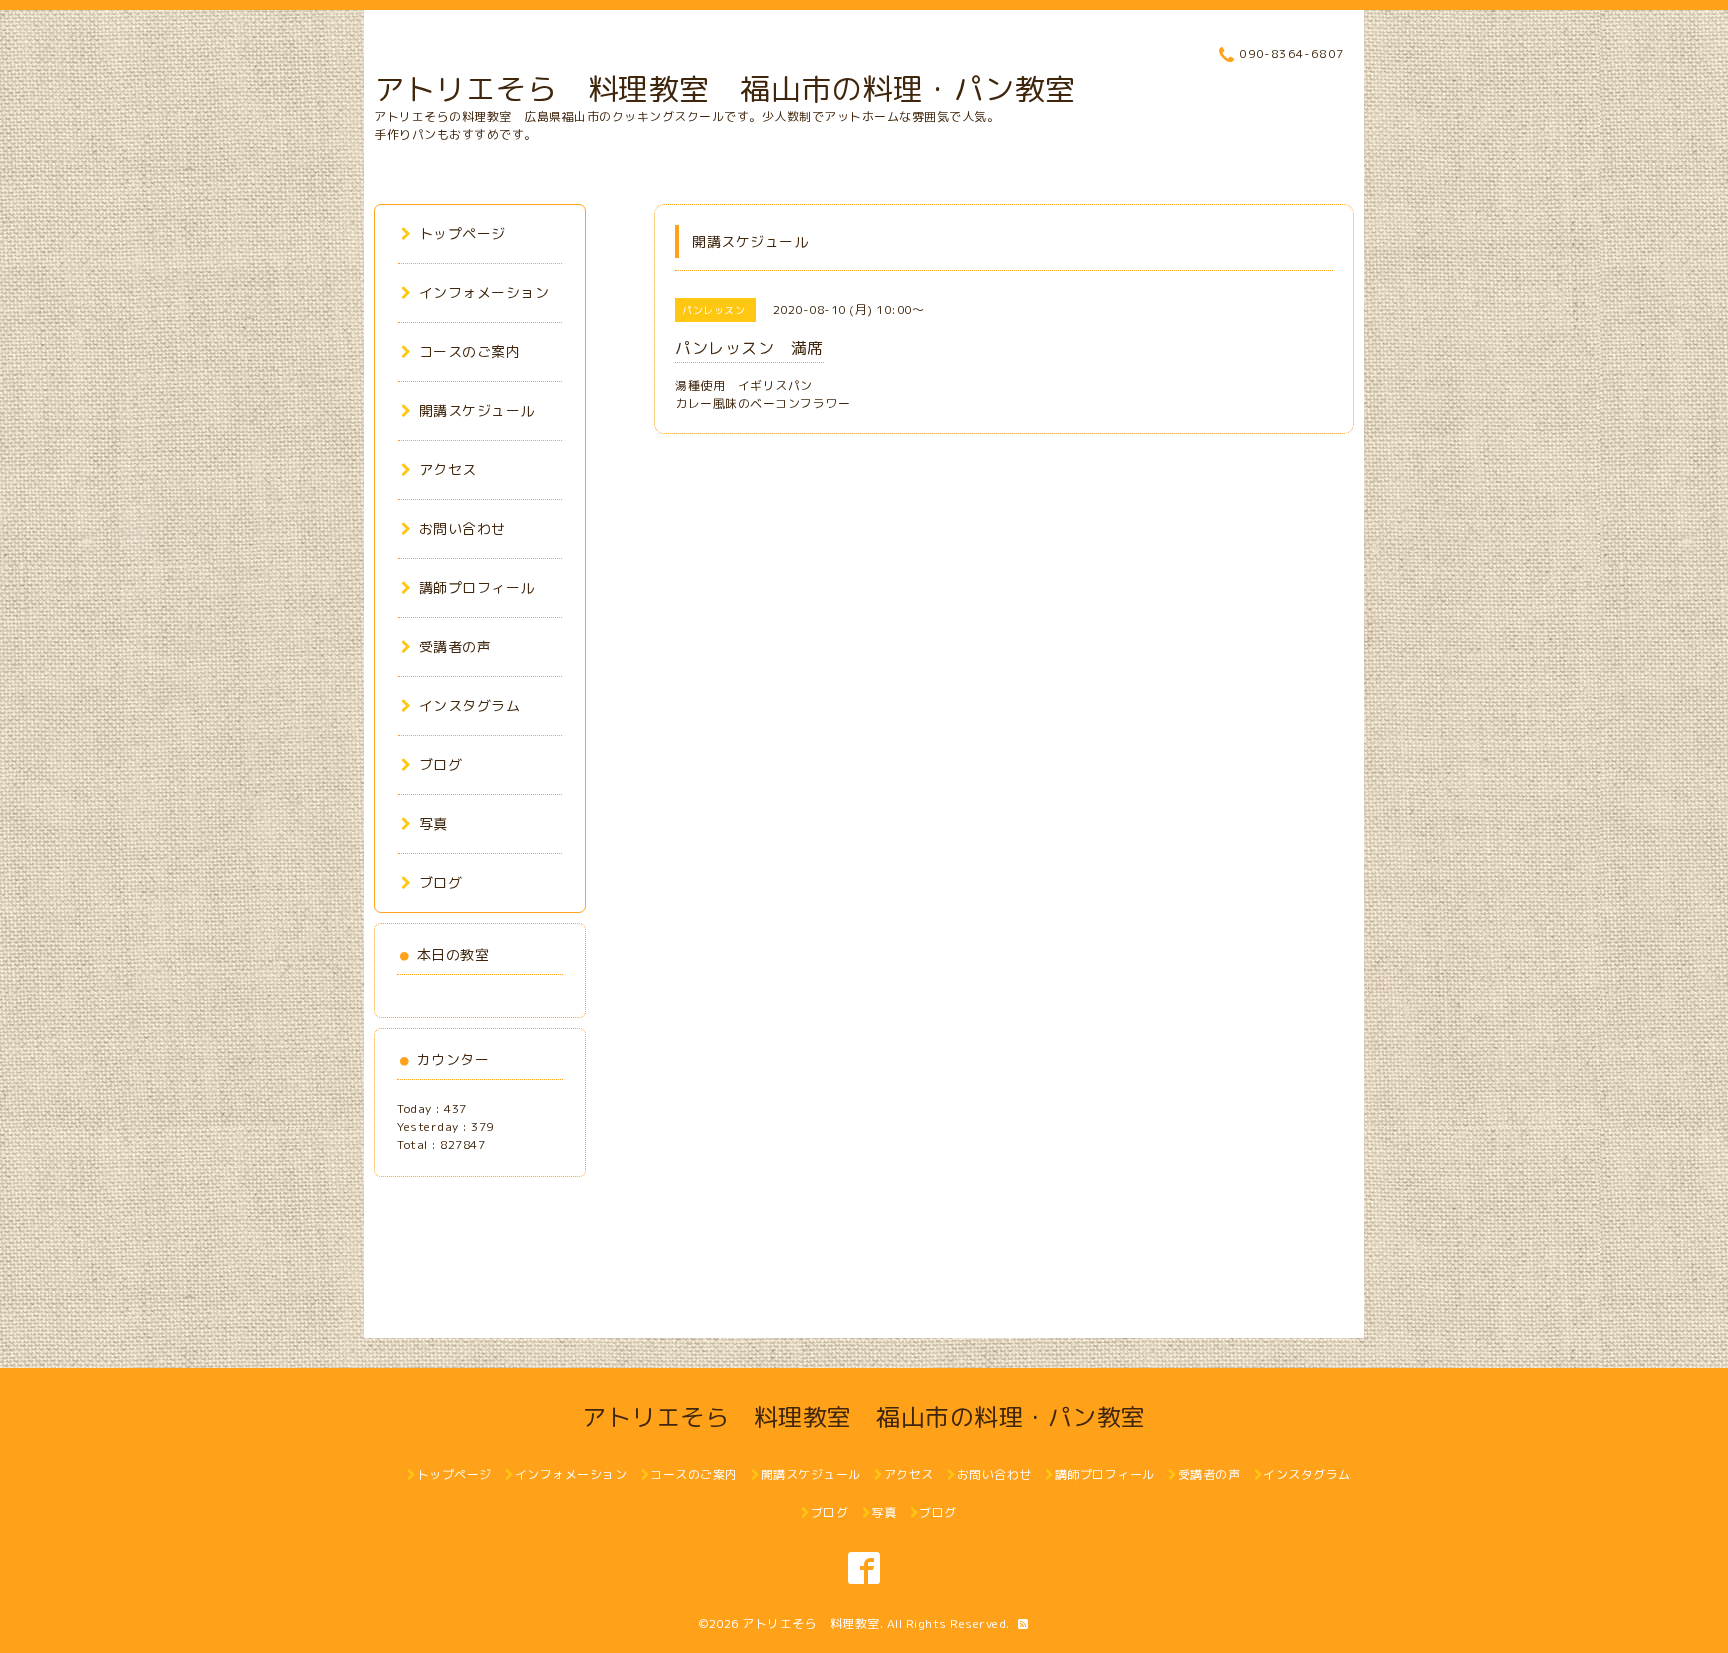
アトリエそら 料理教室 (811, 1623)
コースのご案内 (469, 351)
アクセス (448, 469)
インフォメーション (484, 292)
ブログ (440, 764)
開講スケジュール (477, 410)
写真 (433, 823)
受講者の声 (455, 646)
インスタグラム (469, 705)
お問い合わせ (462, 528)
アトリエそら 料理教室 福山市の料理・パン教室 (725, 89)
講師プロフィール (477, 587)
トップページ (462, 233)
